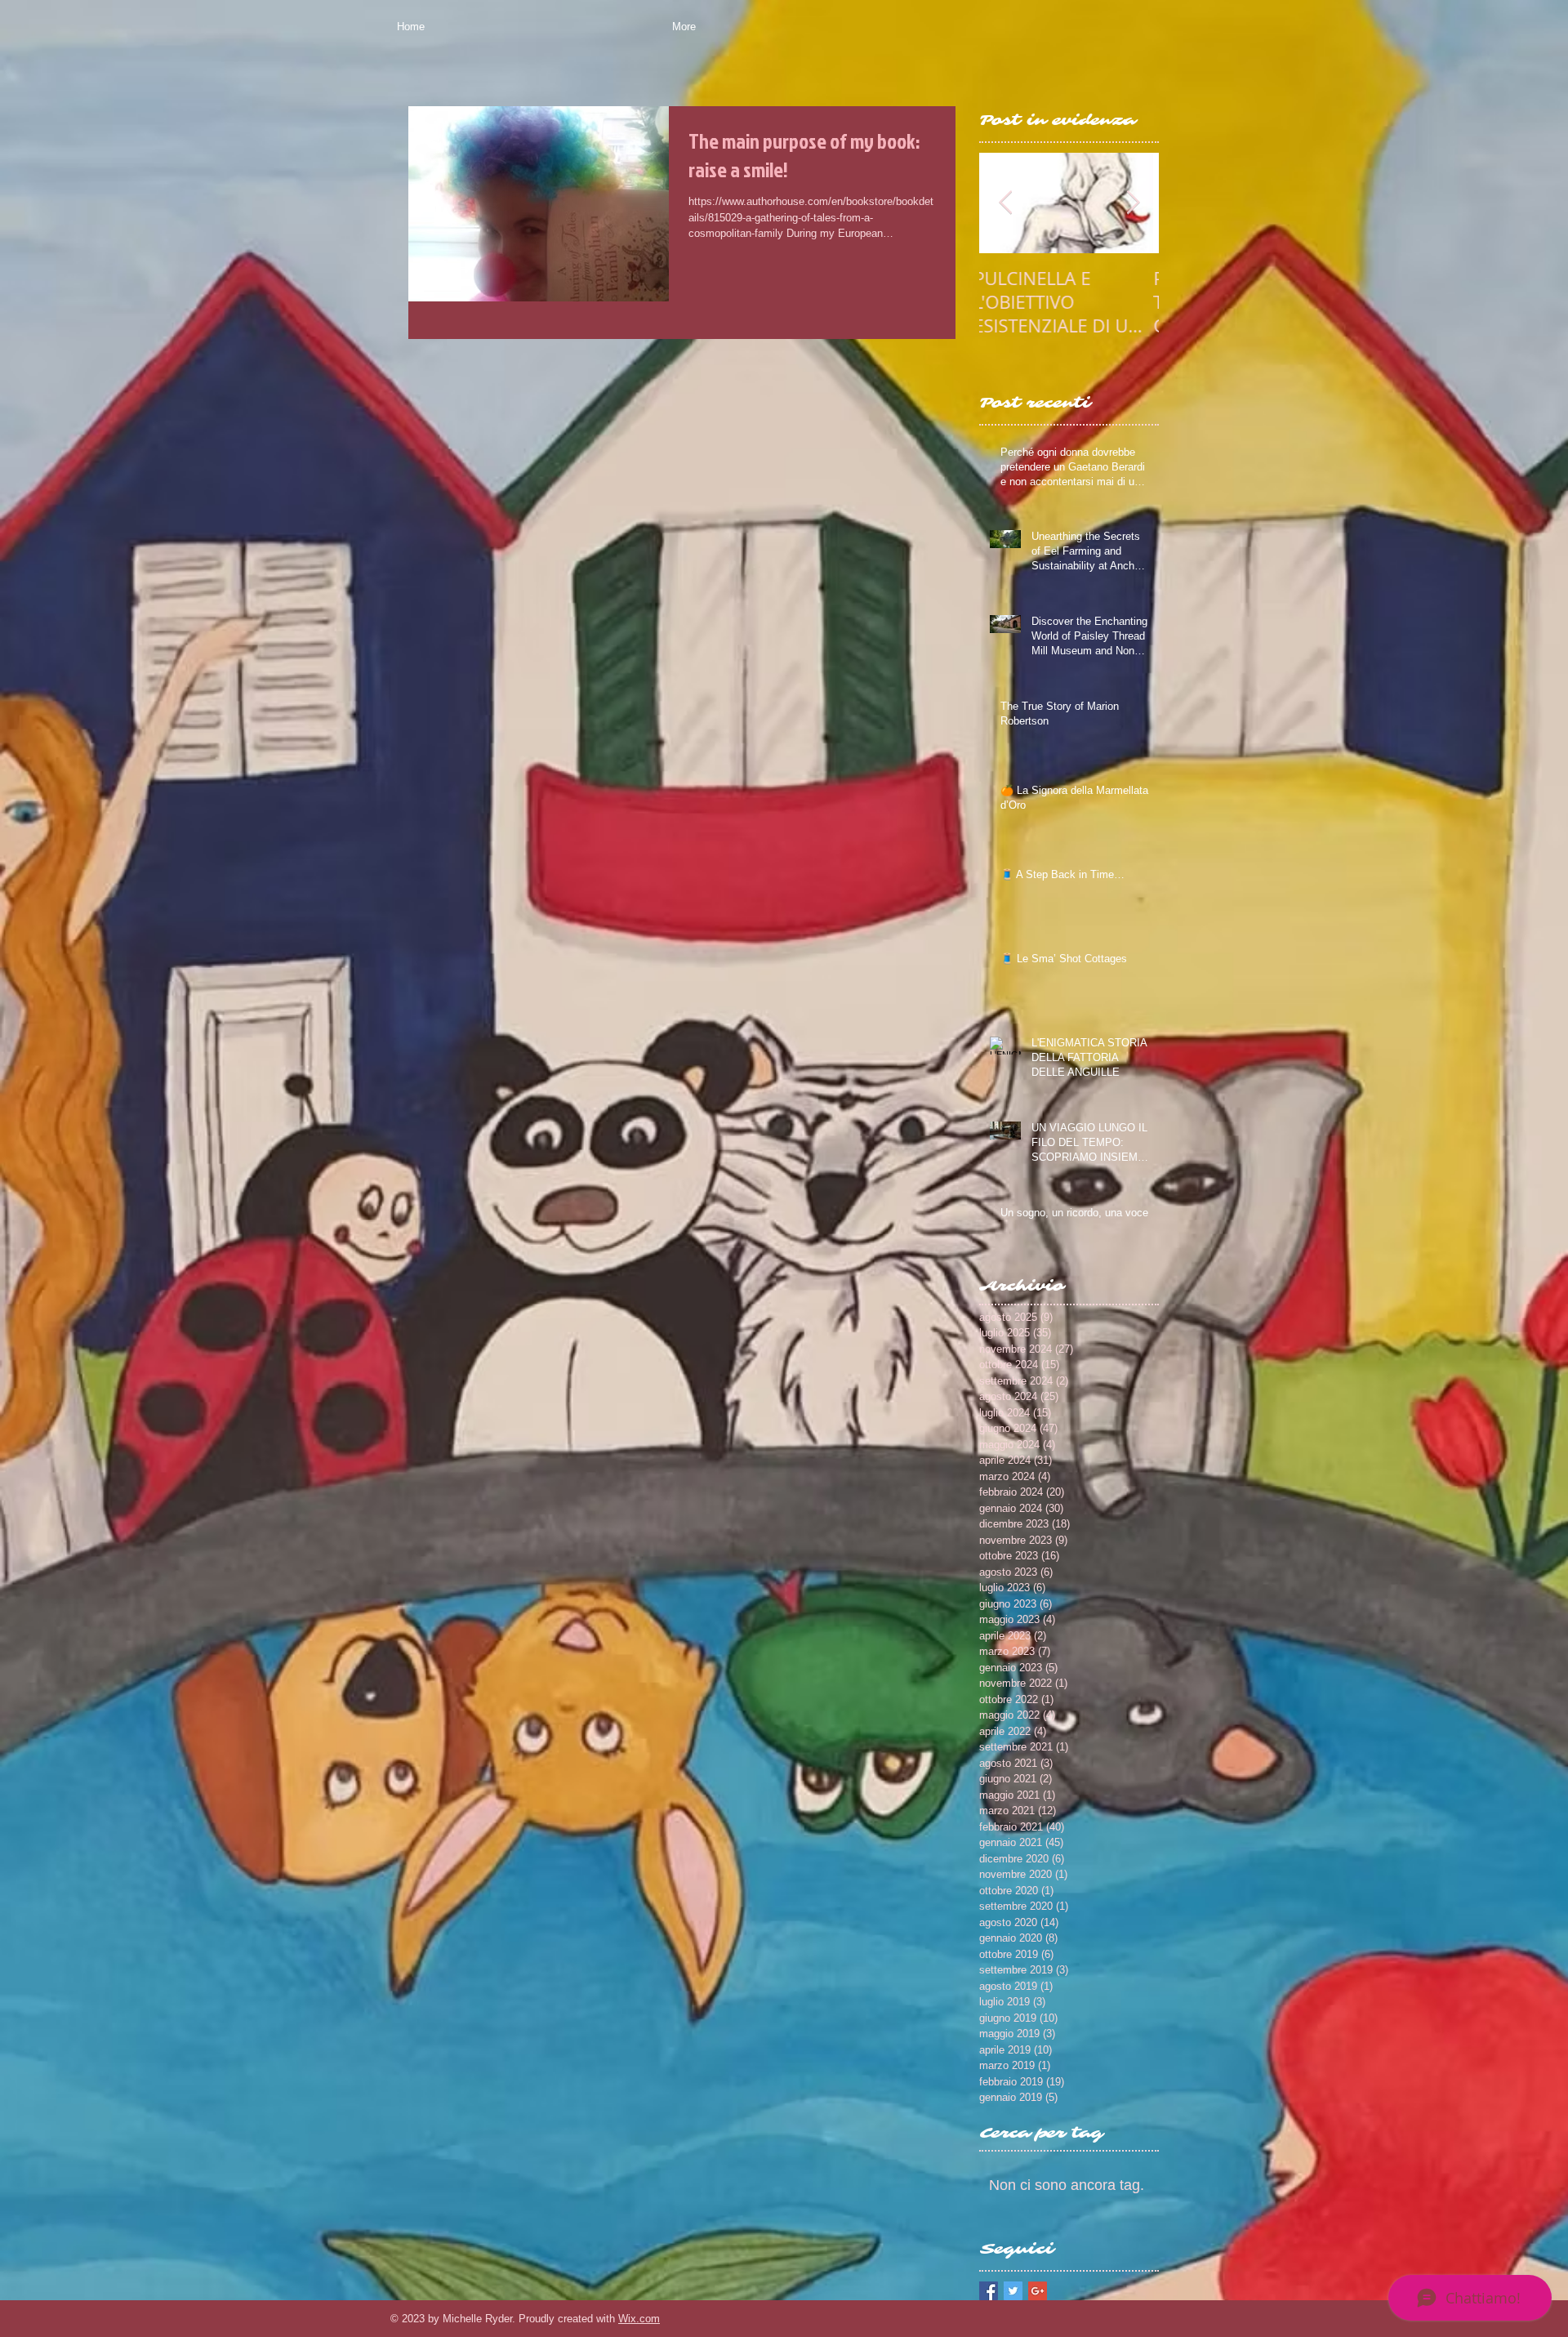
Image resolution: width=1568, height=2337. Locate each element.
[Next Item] (1133, 203)
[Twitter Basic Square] (1013, 2291)
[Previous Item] (1005, 203)
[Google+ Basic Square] (1038, 2291)
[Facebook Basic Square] (989, 2291)
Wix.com (639, 2319)
